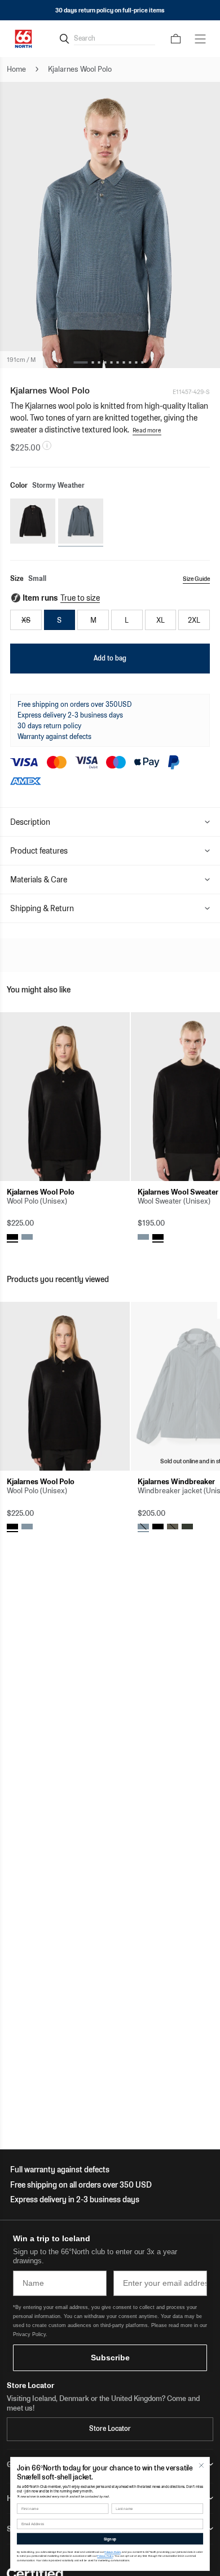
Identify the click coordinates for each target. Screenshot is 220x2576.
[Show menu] (200, 39)
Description (30, 822)
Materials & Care (39, 880)
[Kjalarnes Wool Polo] (65, 1097)
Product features (39, 851)
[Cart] (176, 39)
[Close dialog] (201, 2465)
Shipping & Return (42, 908)
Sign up (110, 2539)
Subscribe (110, 2358)
